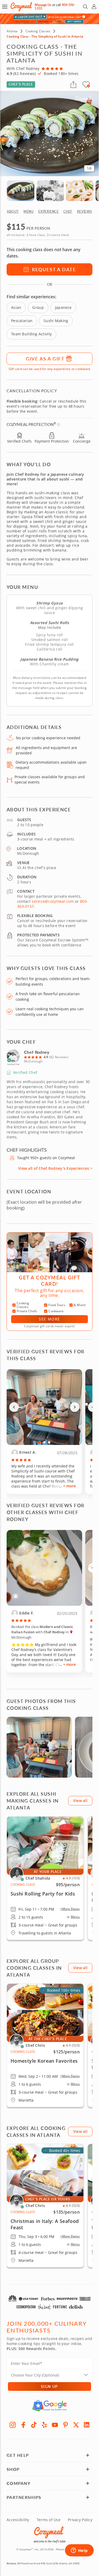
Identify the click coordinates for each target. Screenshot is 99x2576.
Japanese (63, 307)
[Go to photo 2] (44, 1442)
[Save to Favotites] (88, 86)
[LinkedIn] (87, 2425)
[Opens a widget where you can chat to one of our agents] (79, 2551)
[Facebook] (23, 2425)
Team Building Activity (31, 334)
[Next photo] (75, 1407)
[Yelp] (44, 2425)
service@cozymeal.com (53, 901)
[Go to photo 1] (40, 1442)
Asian (16, 307)
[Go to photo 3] (49, 1442)
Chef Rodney (37, 1052)
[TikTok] (34, 2425)
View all (80, 1801)
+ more (69, 1486)
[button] (5, 7)
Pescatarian (22, 321)
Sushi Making (56, 321)
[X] (76, 2425)
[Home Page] (21, 7)
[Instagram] (13, 2425)
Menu (75, 1917)
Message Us (43, 5)
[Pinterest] (65, 2425)
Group (38, 307)
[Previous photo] (14, 1407)
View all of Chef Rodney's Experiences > (55, 1168)
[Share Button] (73, 84)
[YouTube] (55, 2425)
